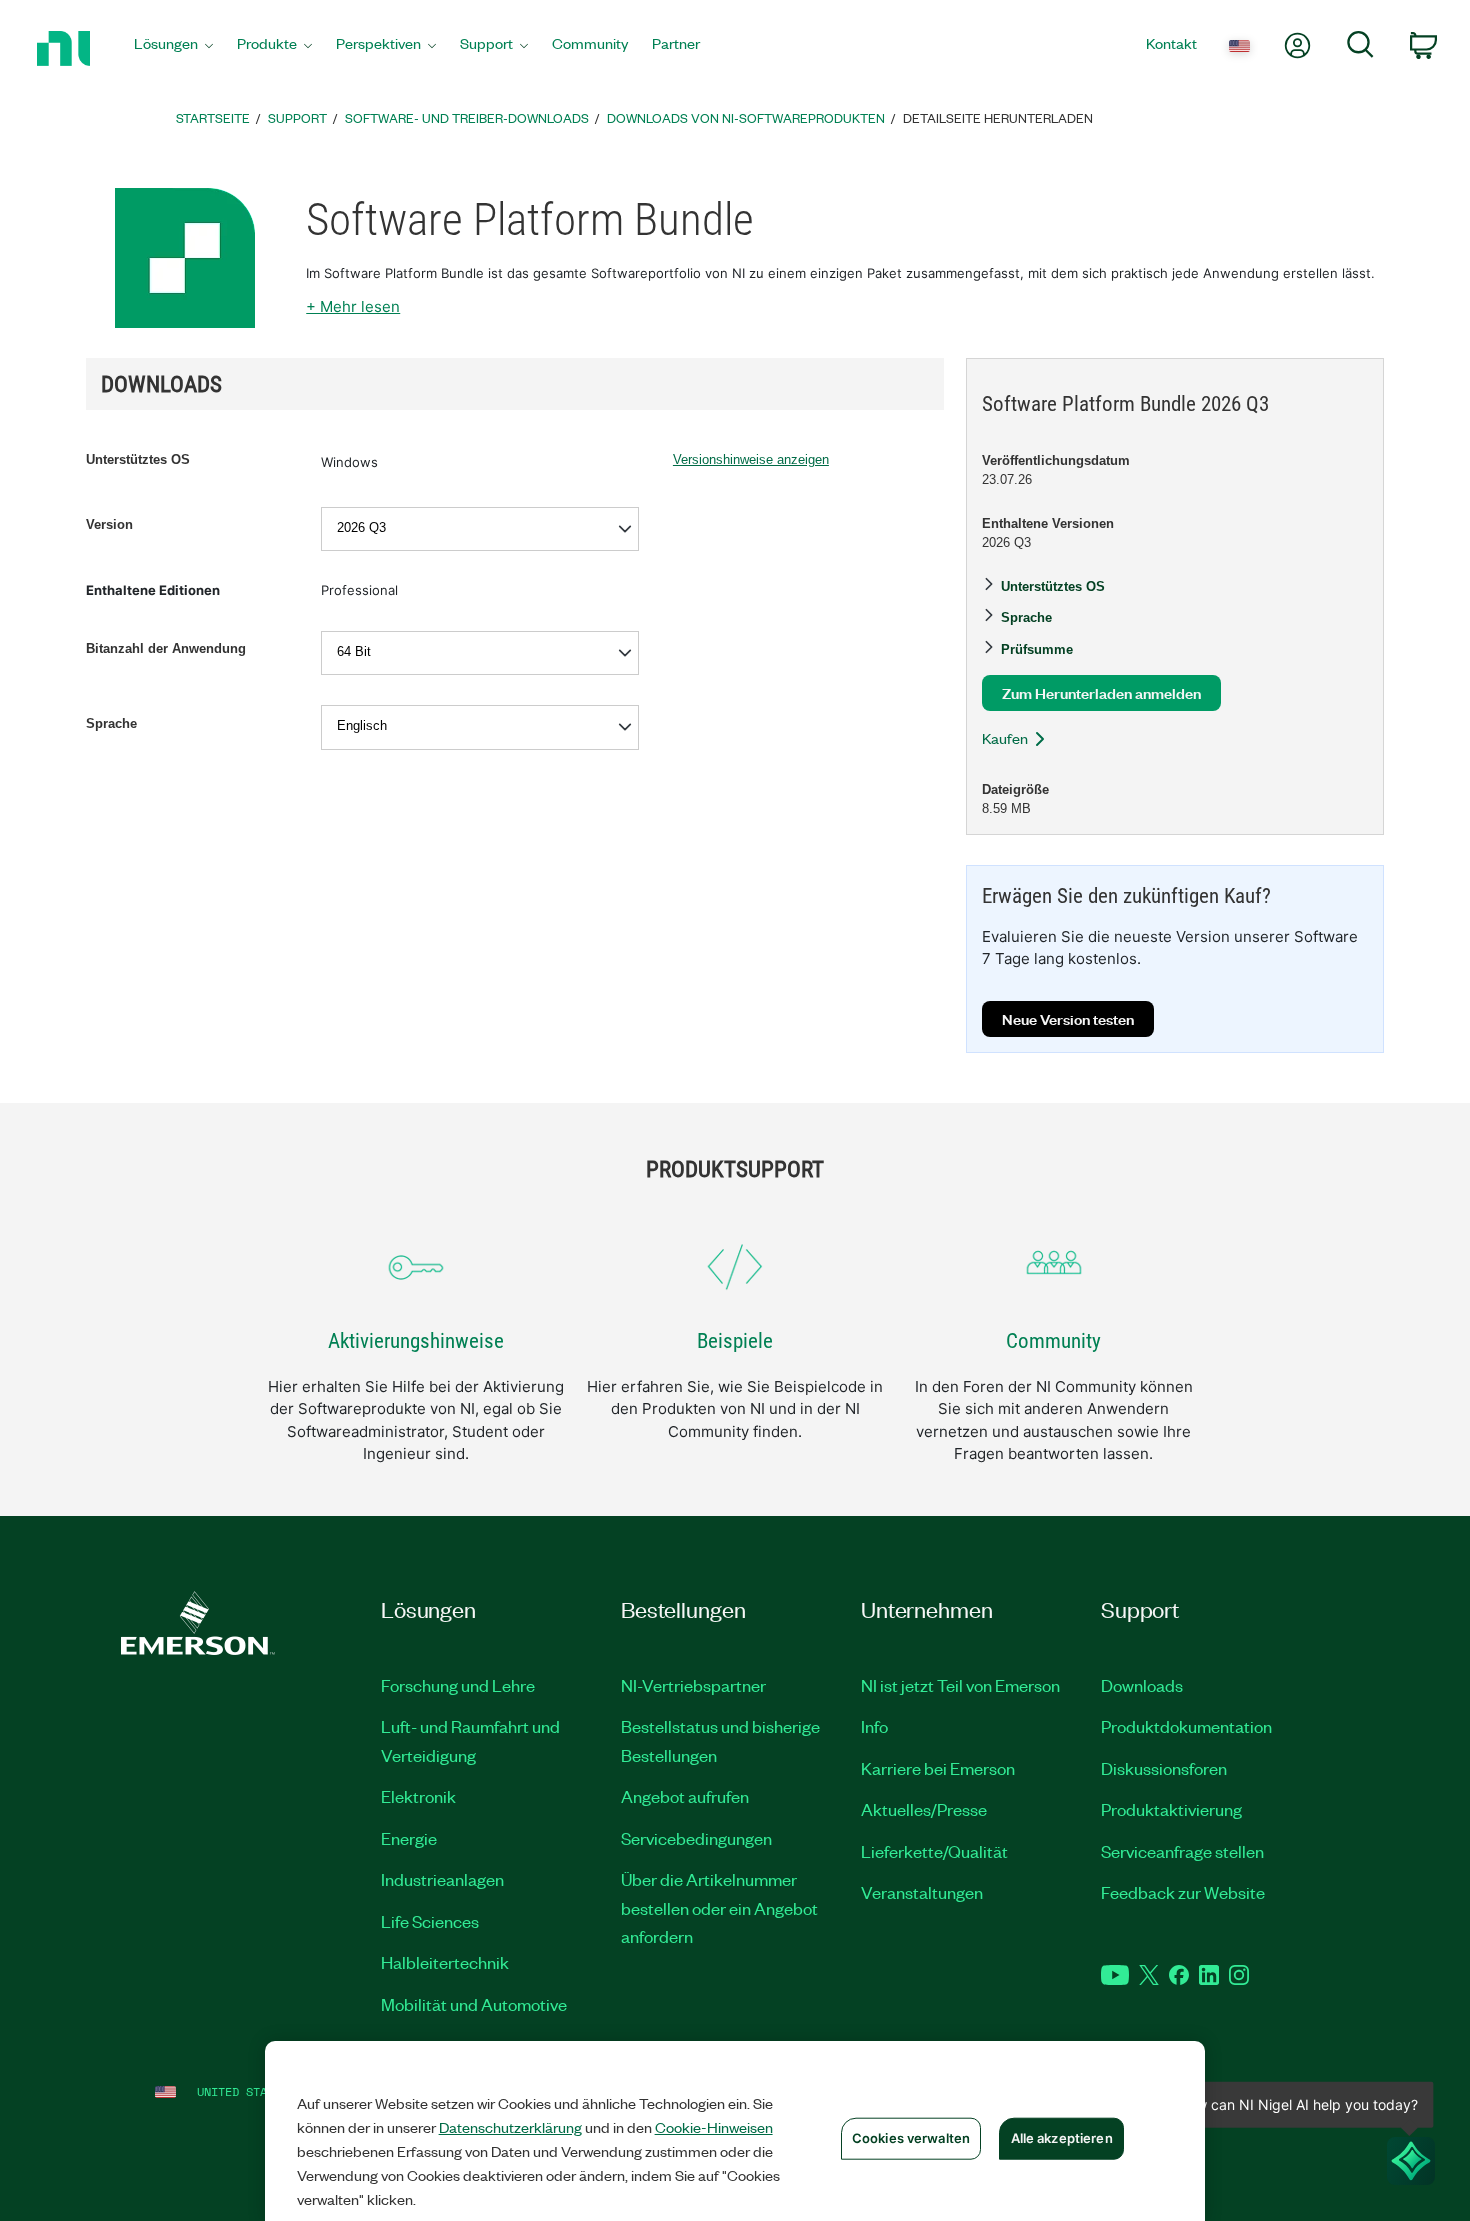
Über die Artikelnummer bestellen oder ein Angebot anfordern (719, 1907)
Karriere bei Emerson (938, 1768)
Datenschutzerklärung (510, 2127)
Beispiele (735, 1341)
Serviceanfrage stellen (1182, 1851)
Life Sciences (430, 1921)
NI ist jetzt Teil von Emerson (960, 1685)
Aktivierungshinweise (416, 1341)
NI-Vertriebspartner (693, 1685)
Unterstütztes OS (138, 459)
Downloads (1142, 1685)
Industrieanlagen (442, 1879)
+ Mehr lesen (353, 306)
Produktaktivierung (1171, 1809)
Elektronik (418, 1796)
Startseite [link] (213, 117)
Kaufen (1005, 738)
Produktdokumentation (1186, 1726)
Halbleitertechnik (445, 1962)
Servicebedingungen (696, 1838)
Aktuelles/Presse (924, 1809)
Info (874, 1726)
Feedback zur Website (1183, 1892)
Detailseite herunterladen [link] (998, 117)
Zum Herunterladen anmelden (1101, 692)
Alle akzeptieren (1062, 2138)
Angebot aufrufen (685, 1796)
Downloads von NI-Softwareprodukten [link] (746, 117)
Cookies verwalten (911, 2138)
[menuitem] (173, 48)
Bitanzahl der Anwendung (166, 648)
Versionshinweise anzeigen (751, 459)
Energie (409, 1838)
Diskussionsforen (1164, 1768)
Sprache (111, 723)
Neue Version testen (1068, 1018)
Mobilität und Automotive (474, 2004)
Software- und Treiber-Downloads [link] (467, 117)
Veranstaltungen (922, 1892)
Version (109, 524)
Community (1053, 1341)
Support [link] (297, 117)
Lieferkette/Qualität (934, 1851)
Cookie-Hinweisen (714, 2127)
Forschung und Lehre (458, 1685)
